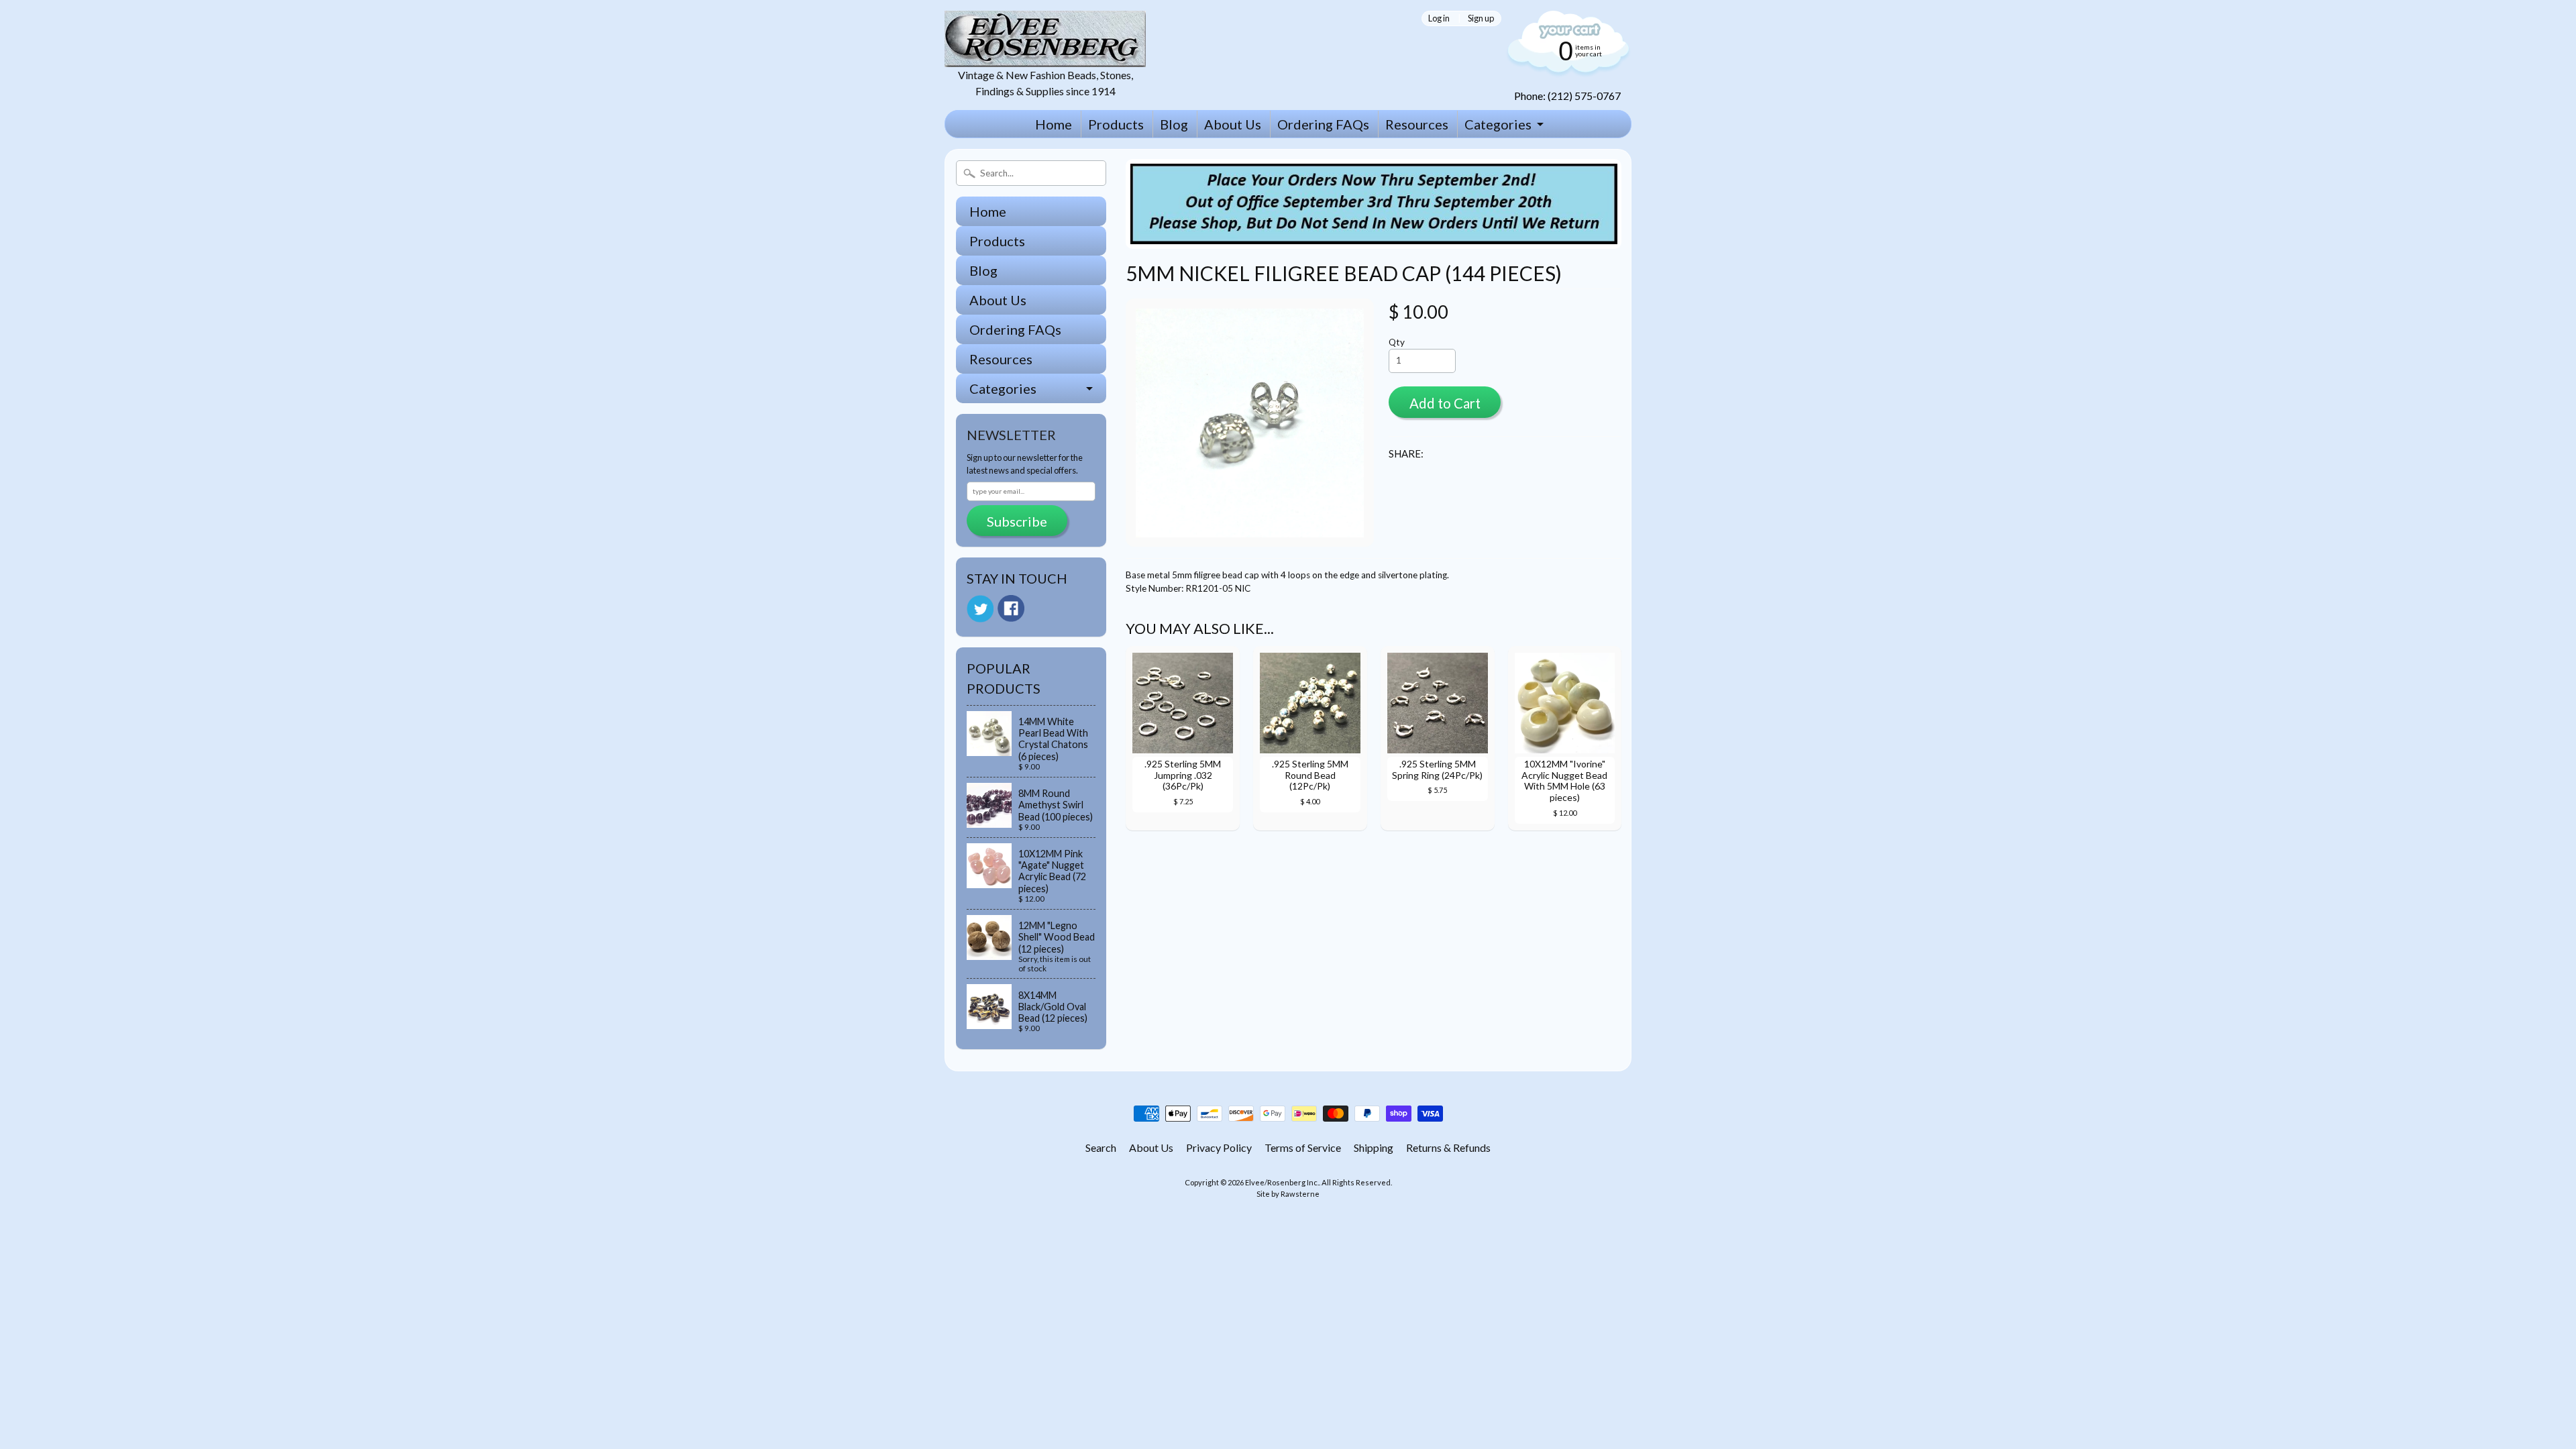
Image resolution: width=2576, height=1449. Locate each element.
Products (1116, 124)
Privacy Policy (1219, 1147)
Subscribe (1017, 521)
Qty (1397, 342)
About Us (1233, 124)
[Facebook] (1011, 608)
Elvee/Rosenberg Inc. (1282, 1182)
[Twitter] (980, 609)
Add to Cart (1445, 403)
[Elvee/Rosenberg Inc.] (1045, 59)
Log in (1439, 18)
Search (1101, 1147)
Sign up (1481, 18)
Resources (1417, 124)
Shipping (1374, 1147)
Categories (1498, 124)
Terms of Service (1303, 1147)
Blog (1174, 124)
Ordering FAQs (1323, 124)
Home (1054, 124)
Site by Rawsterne (1288, 1194)
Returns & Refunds (1448, 1147)
